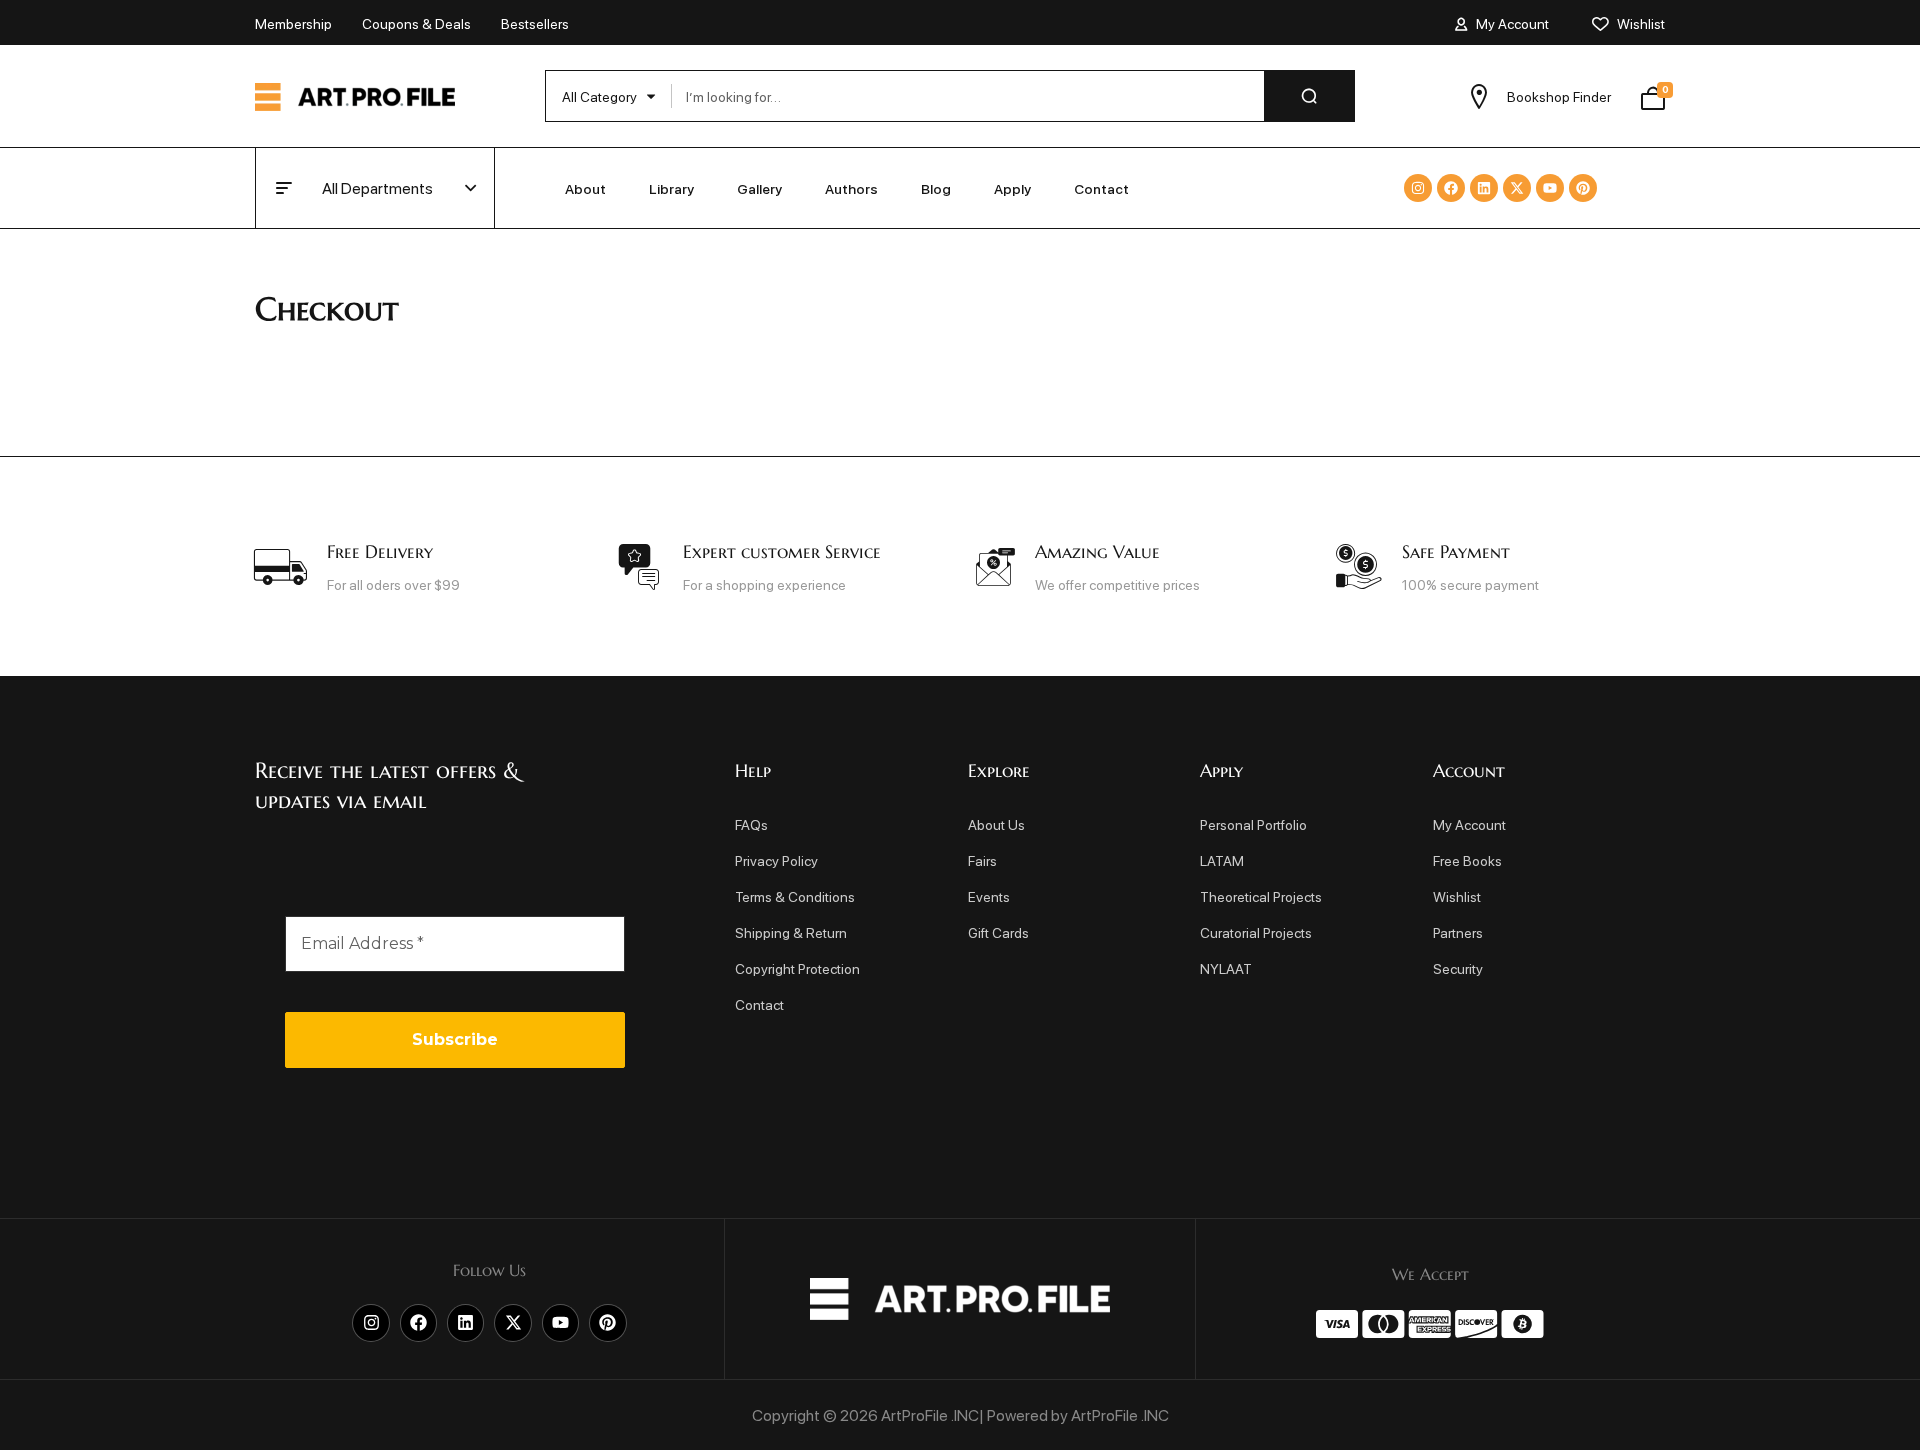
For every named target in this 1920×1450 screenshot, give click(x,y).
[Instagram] (1418, 188)
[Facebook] (1451, 188)
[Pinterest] (1583, 188)
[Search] (1309, 96)
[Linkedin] (1484, 188)
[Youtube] (1550, 188)
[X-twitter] (1517, 188)
